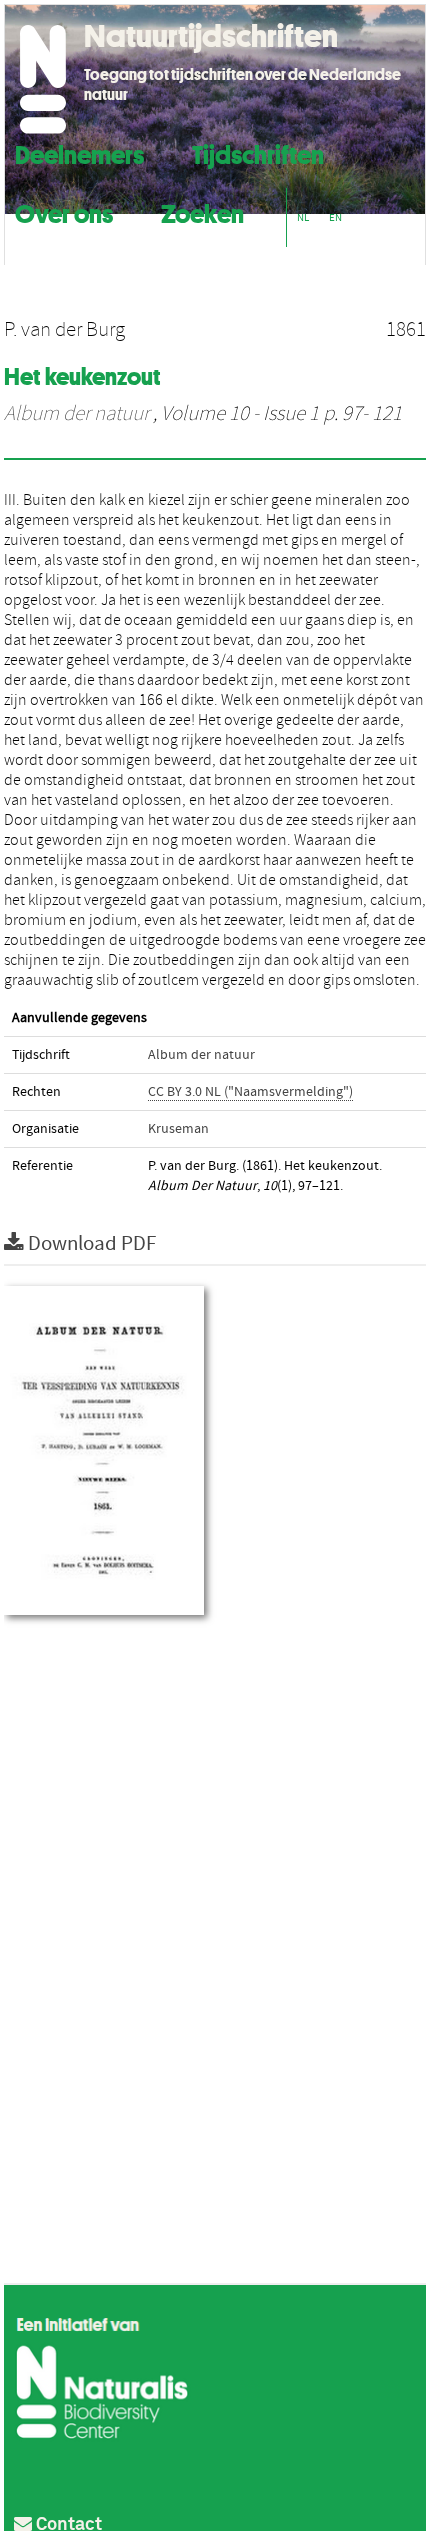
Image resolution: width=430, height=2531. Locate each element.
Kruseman (178, 1129)
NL (303, 217)
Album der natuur (76, 414)
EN (335, 217)
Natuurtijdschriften (211, 36)
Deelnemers (79, 152)
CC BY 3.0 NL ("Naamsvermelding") (250, 1092)
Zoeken (202, 211)
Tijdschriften (258, 152)
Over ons (64, 211)
